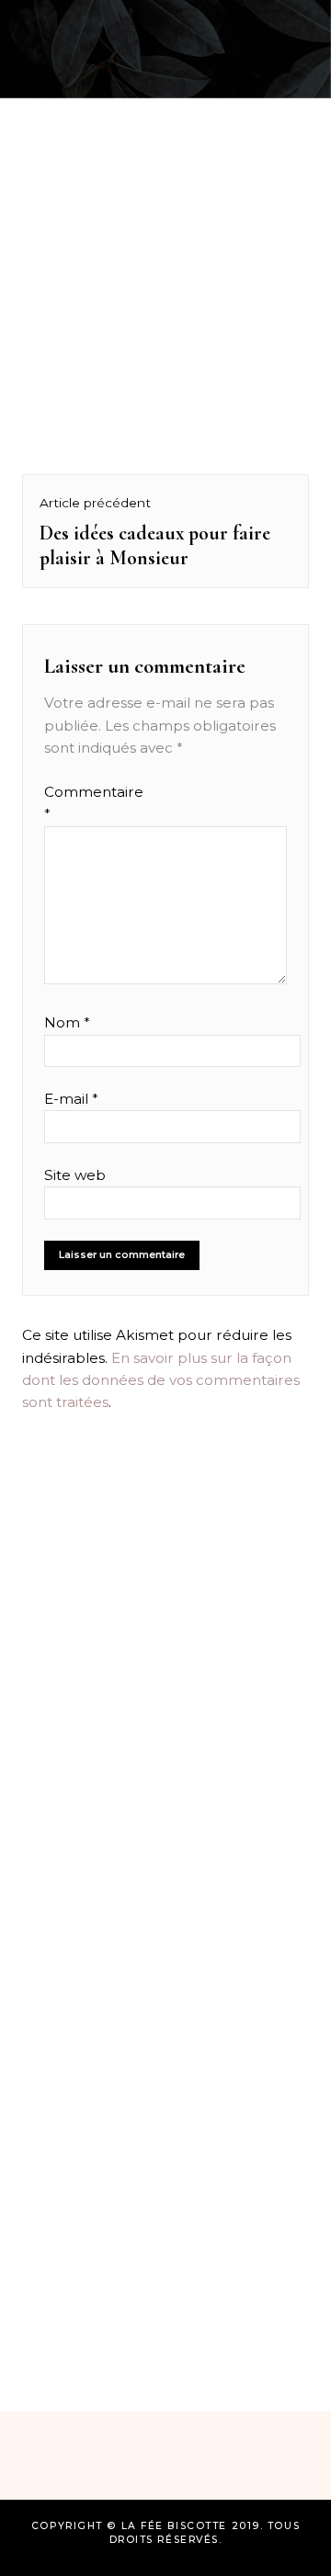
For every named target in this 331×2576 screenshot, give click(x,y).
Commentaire (80, 803)
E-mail (71, 1099)
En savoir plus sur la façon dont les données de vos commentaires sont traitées (161, 1380)
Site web (75, 1175)
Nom (67, 1022)
